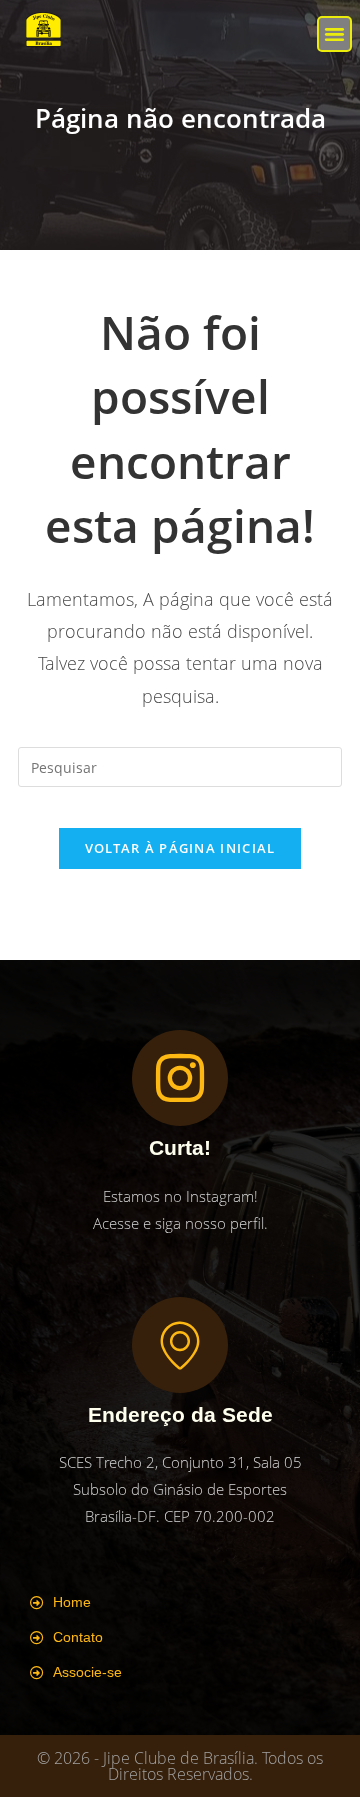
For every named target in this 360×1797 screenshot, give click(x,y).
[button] (335, 34)
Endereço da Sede (180, 1414)
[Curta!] (180, 1078)
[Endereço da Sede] (180, 1345)
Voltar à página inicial (180, 848)
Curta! (180, 1147)
